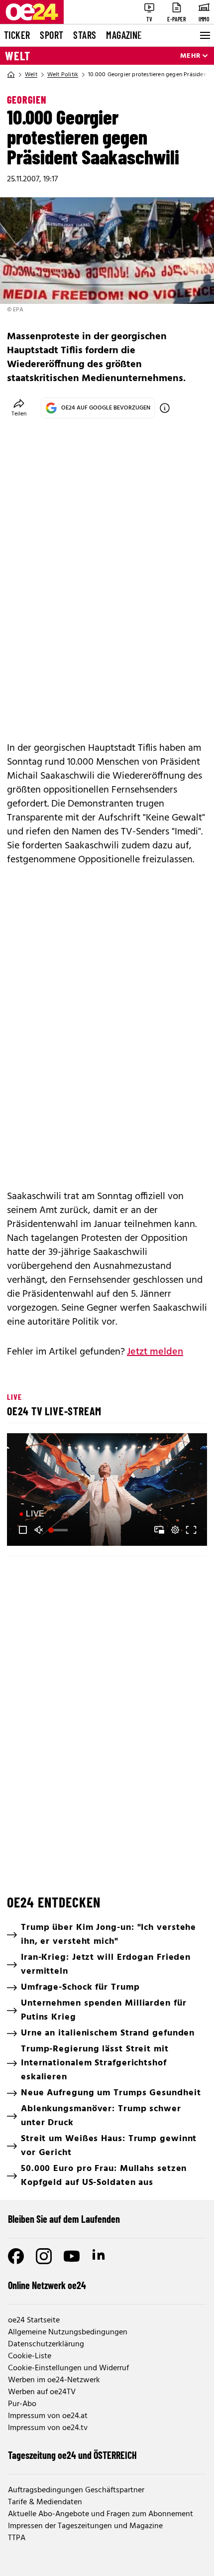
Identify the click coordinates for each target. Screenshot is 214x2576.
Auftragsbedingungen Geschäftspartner (76, 2490)
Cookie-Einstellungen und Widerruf (68, 2368)
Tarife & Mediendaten (45, 2502)
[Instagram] (44, 2256)
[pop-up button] (175, 1530)
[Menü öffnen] (204, 35)
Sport (52, 35)
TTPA (17, 2538)
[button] (108, 1491)
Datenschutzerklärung (46, 2344)
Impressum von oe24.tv (48, 2428)
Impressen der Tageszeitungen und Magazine (85, 2526)
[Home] (11, 75)
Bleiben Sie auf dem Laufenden (64, 2219)
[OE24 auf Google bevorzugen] (165, 408)
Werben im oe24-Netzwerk (54, 2380)
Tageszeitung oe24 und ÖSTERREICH (72, 2455)
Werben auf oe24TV (42, 2392)
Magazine (124, 35)
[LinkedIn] (100, 2256)
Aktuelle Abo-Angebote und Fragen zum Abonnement (101, 2514)
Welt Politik (63, 75)
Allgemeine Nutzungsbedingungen (68, 2332)
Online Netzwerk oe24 (47, 2285)
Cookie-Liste (30, 2356)
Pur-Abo (22, 2404)
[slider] (59, 1530)
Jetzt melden (155, 1352)
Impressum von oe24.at (48, 2416)
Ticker (17, 35)
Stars (85, 35)
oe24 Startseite (34, 2320)
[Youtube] (72, 2256)
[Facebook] (16, 2256)
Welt (18, 56)
